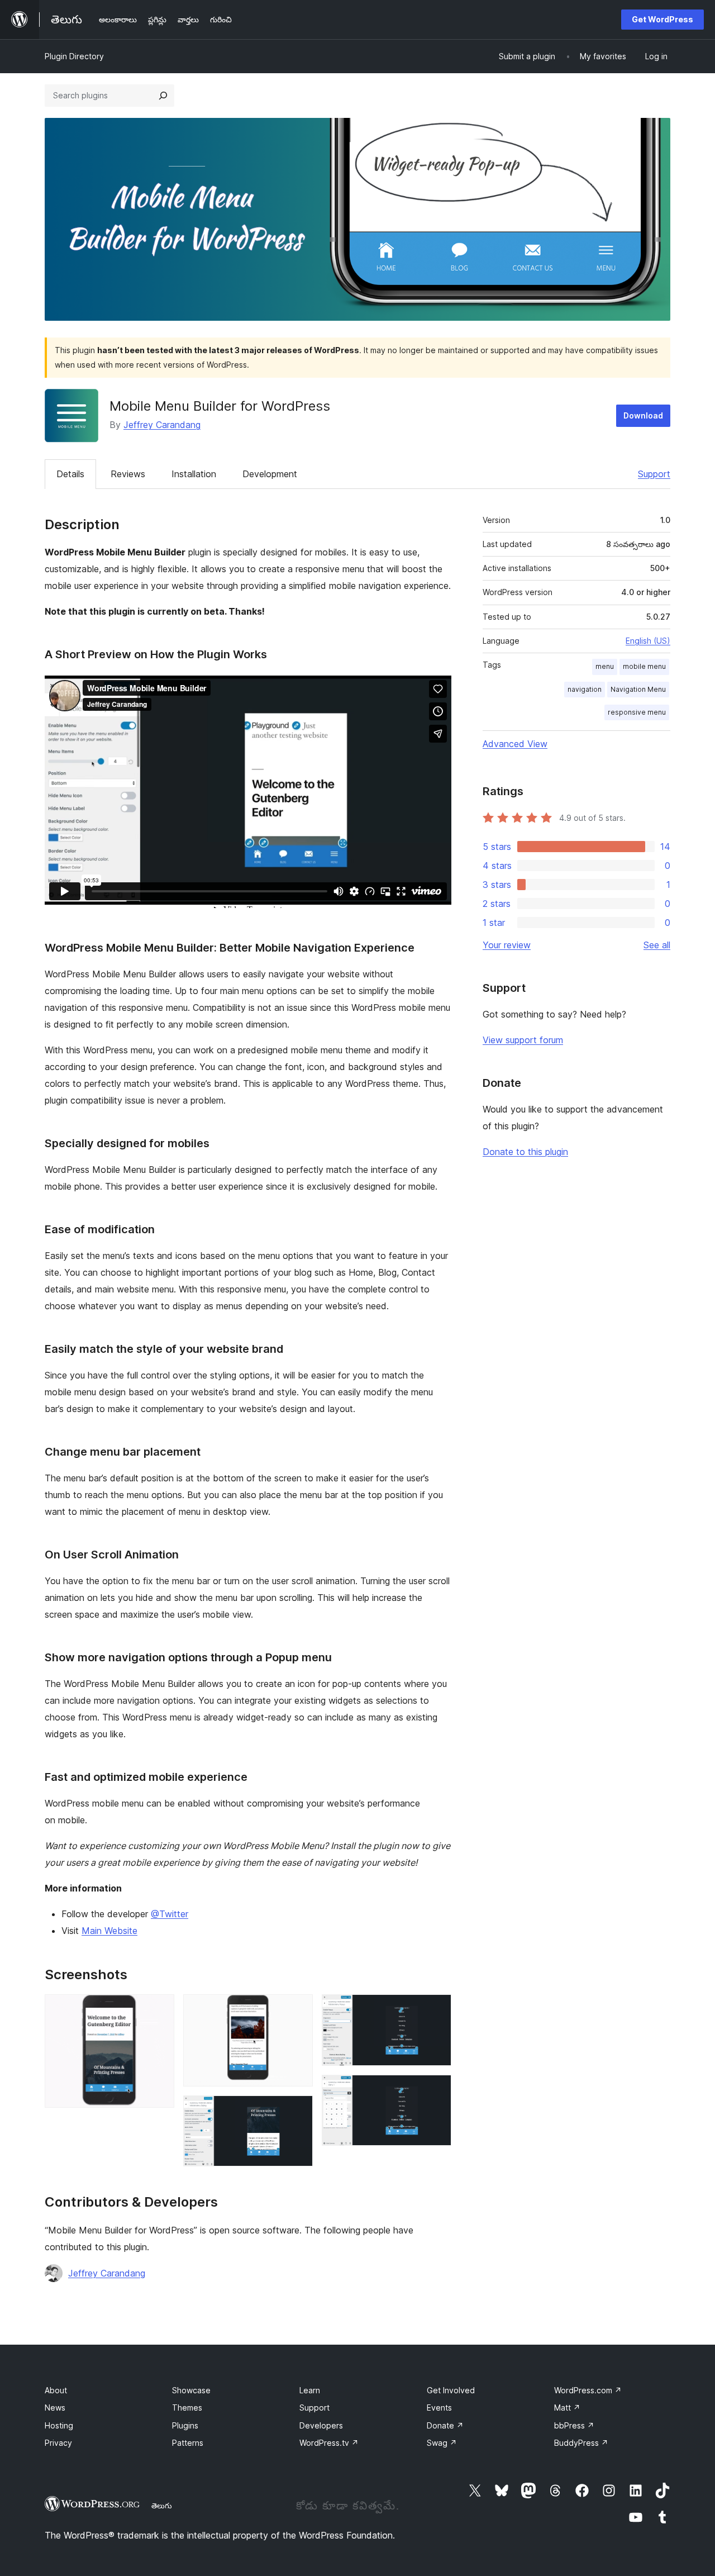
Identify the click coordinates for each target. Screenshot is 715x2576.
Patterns (188, 2443)
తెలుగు (162, 2506)
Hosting (59, 2425)
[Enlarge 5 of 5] (436, 2090)
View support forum (523, 1040)
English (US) (648, 641)
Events (439, 2408)
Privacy (58, 2443)
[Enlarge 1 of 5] (159, 2009)
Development (270, 474)
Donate (445, 2425)
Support (654, 474)
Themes (187, 2408)
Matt (567, 2408)
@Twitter (170, 1914)
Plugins (185, 2425)
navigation (585, 689)
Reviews (128, 474)
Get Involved (451, 2390)
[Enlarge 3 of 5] (298, 2111)
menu (605, 666)
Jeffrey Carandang (162, 425)
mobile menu (644, 666)
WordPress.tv (329, 2443)
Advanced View (515, 744)
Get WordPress (662, 19)
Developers (321, 2425)
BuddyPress (581, 2443)
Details (70, 474)
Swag (442, 2443)
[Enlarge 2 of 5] (298, 2009)
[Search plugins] (163, 96)
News (55, 2408)
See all (657, 945)
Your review (507, 945)
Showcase (191, 2390)
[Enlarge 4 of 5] (436, 2009)
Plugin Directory (74, 56)
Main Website (109, 1931)
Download (643, 415)
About (56, 2390)
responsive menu (637, 712)
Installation (194, 474)
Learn (310, 2390)
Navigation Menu (638, 689)
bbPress (574, 2425)
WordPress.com (588, 2390)
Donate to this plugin (525, 1152)
